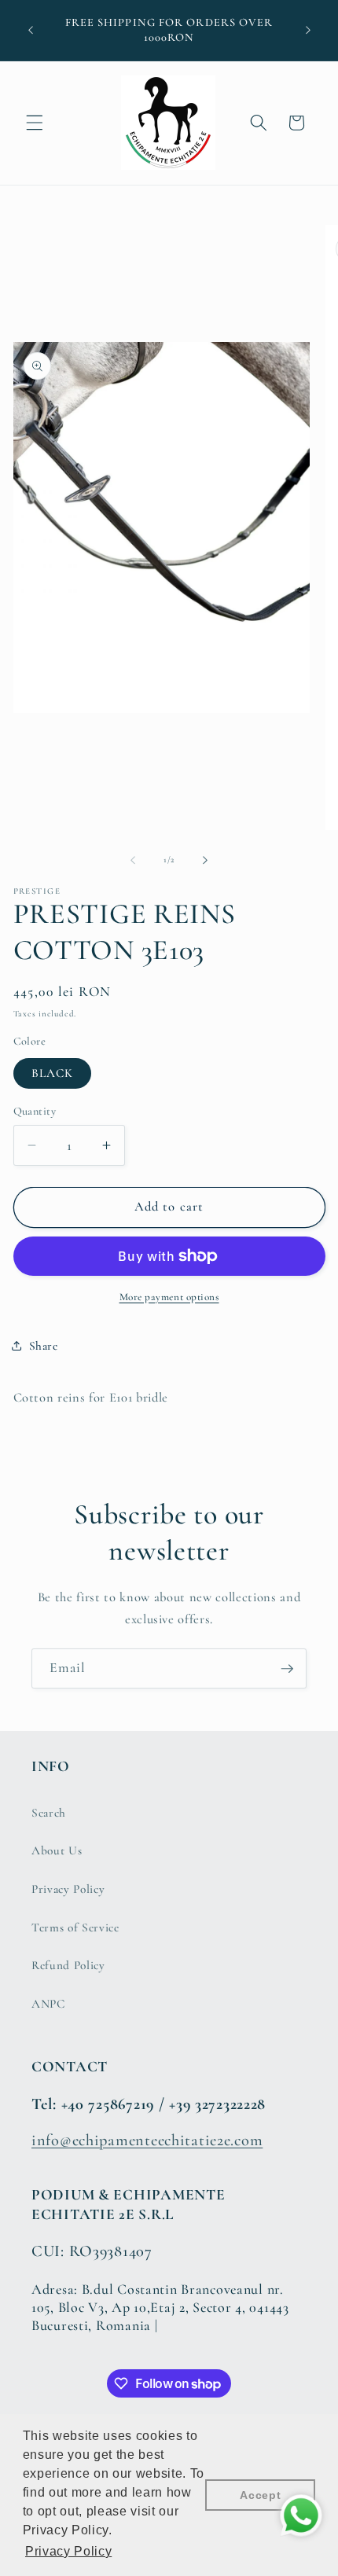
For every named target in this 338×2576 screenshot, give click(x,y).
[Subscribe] (287, 1669)
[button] (35, 123)
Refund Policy (68, 1965)
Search (49, 1813)
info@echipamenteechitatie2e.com (147, 2140)
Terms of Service (75, 1927)
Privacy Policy (68, 1889)
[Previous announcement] (31, 31)
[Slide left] (133, 860)
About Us (57, 1850)
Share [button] (44, 1346)
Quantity (35, 1111)
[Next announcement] (308, 31)
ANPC (48, 2004)
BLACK (53, 1073)
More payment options (169, 1297)
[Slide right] (205, 860)
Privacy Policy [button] (68, 2551)
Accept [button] (260, 2495)
